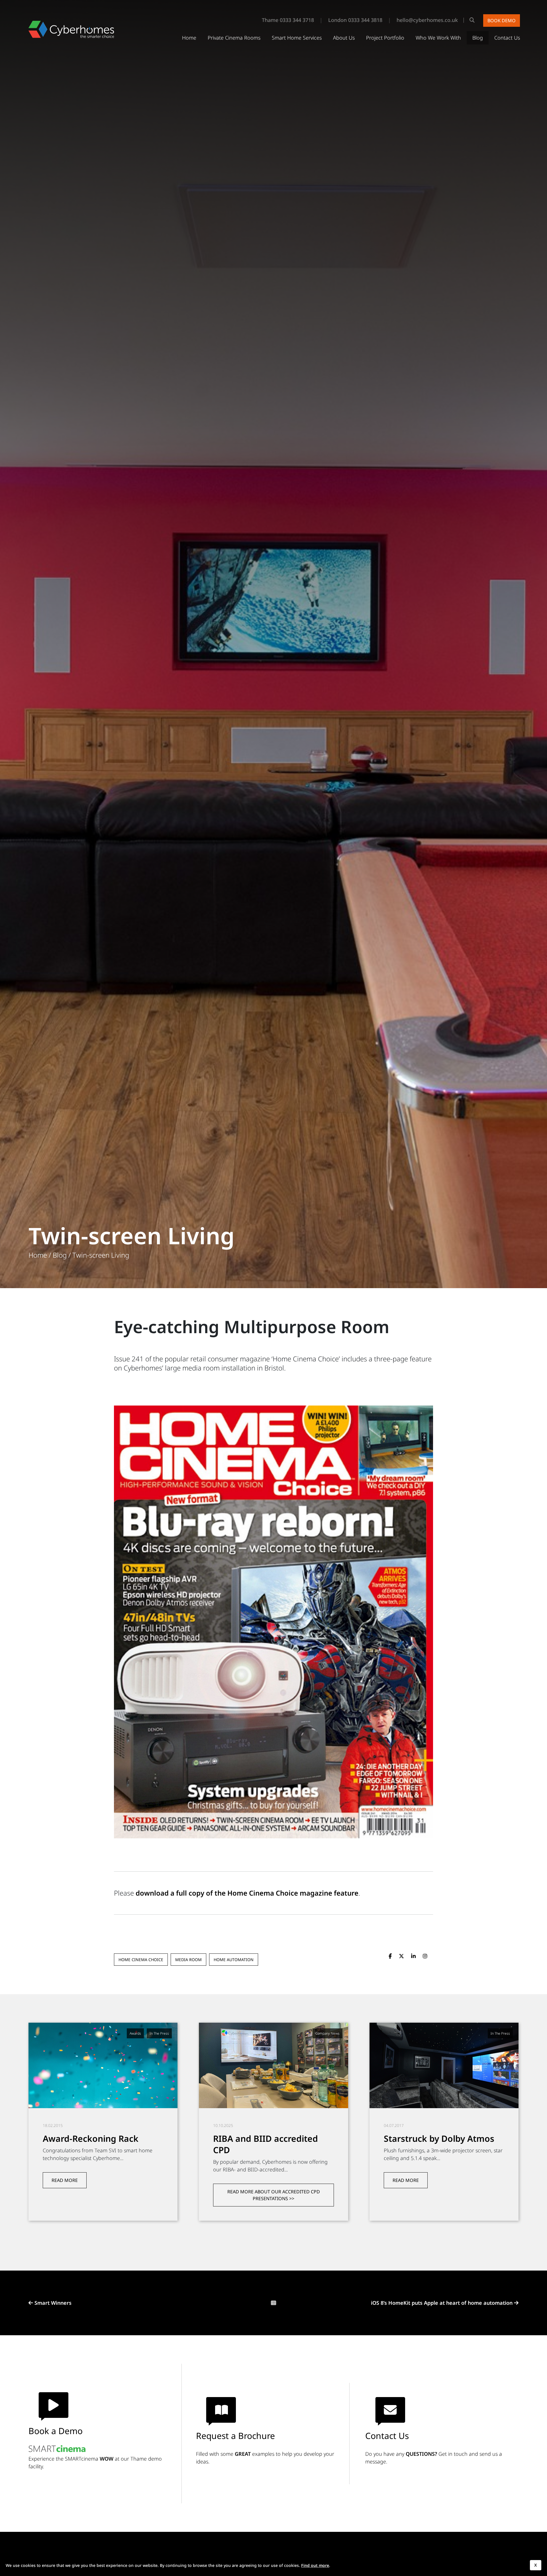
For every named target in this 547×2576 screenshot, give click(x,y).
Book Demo (502, 21)
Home (189, 38)
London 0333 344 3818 (355, 20)
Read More (65, 2180)
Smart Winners (53, 2303)
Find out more (315, 2565)
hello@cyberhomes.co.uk (427, 20)
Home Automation (234, 1960)
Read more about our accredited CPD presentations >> (274, 2195)
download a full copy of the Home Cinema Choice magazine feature (247, 1893)
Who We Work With (438, 38)
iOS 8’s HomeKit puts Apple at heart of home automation (442, 2303)
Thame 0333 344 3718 (288, 20)
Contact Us (507, 38)
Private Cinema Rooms (234, 38)
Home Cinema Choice (141, 1960)
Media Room (188, 1960)
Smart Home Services (297, 38)
